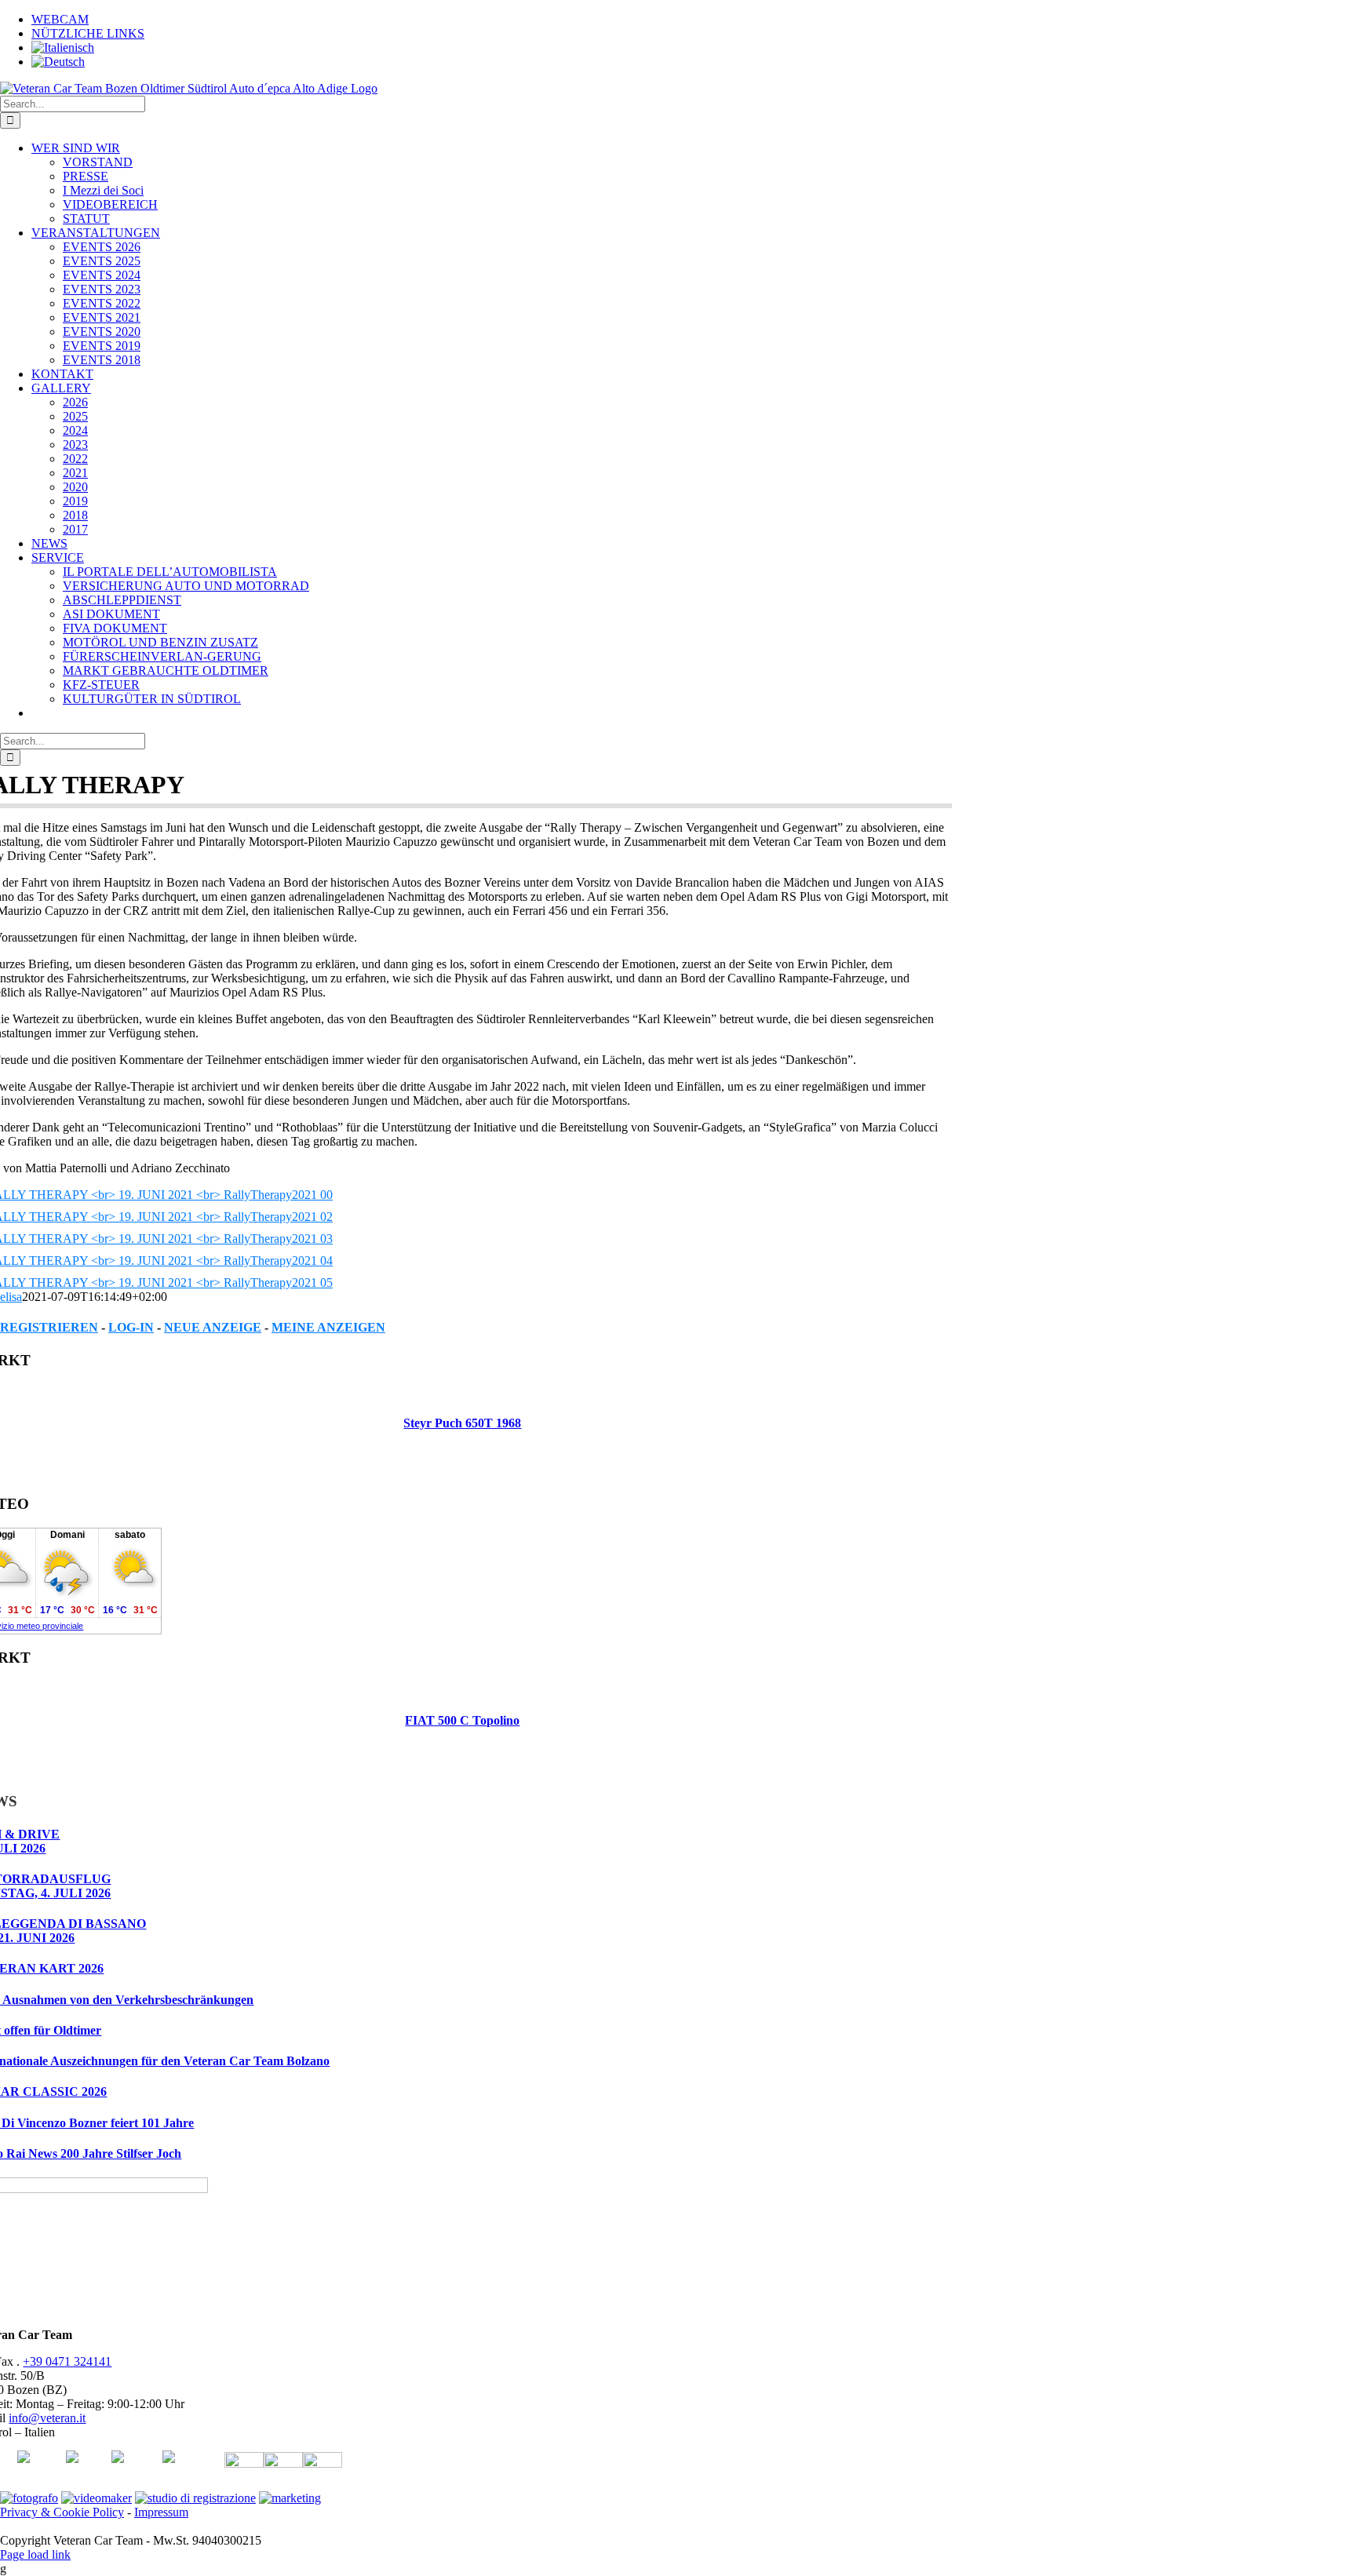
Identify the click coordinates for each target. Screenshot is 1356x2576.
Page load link (35, 2554)
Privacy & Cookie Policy (62, 2512)
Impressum (161, 2512)
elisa (11, 1297)
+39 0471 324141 (67, 2361)
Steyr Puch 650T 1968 (462, 1423)
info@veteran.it (47, 2418)
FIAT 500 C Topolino (462, 1720)
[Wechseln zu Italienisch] (63, 47)
